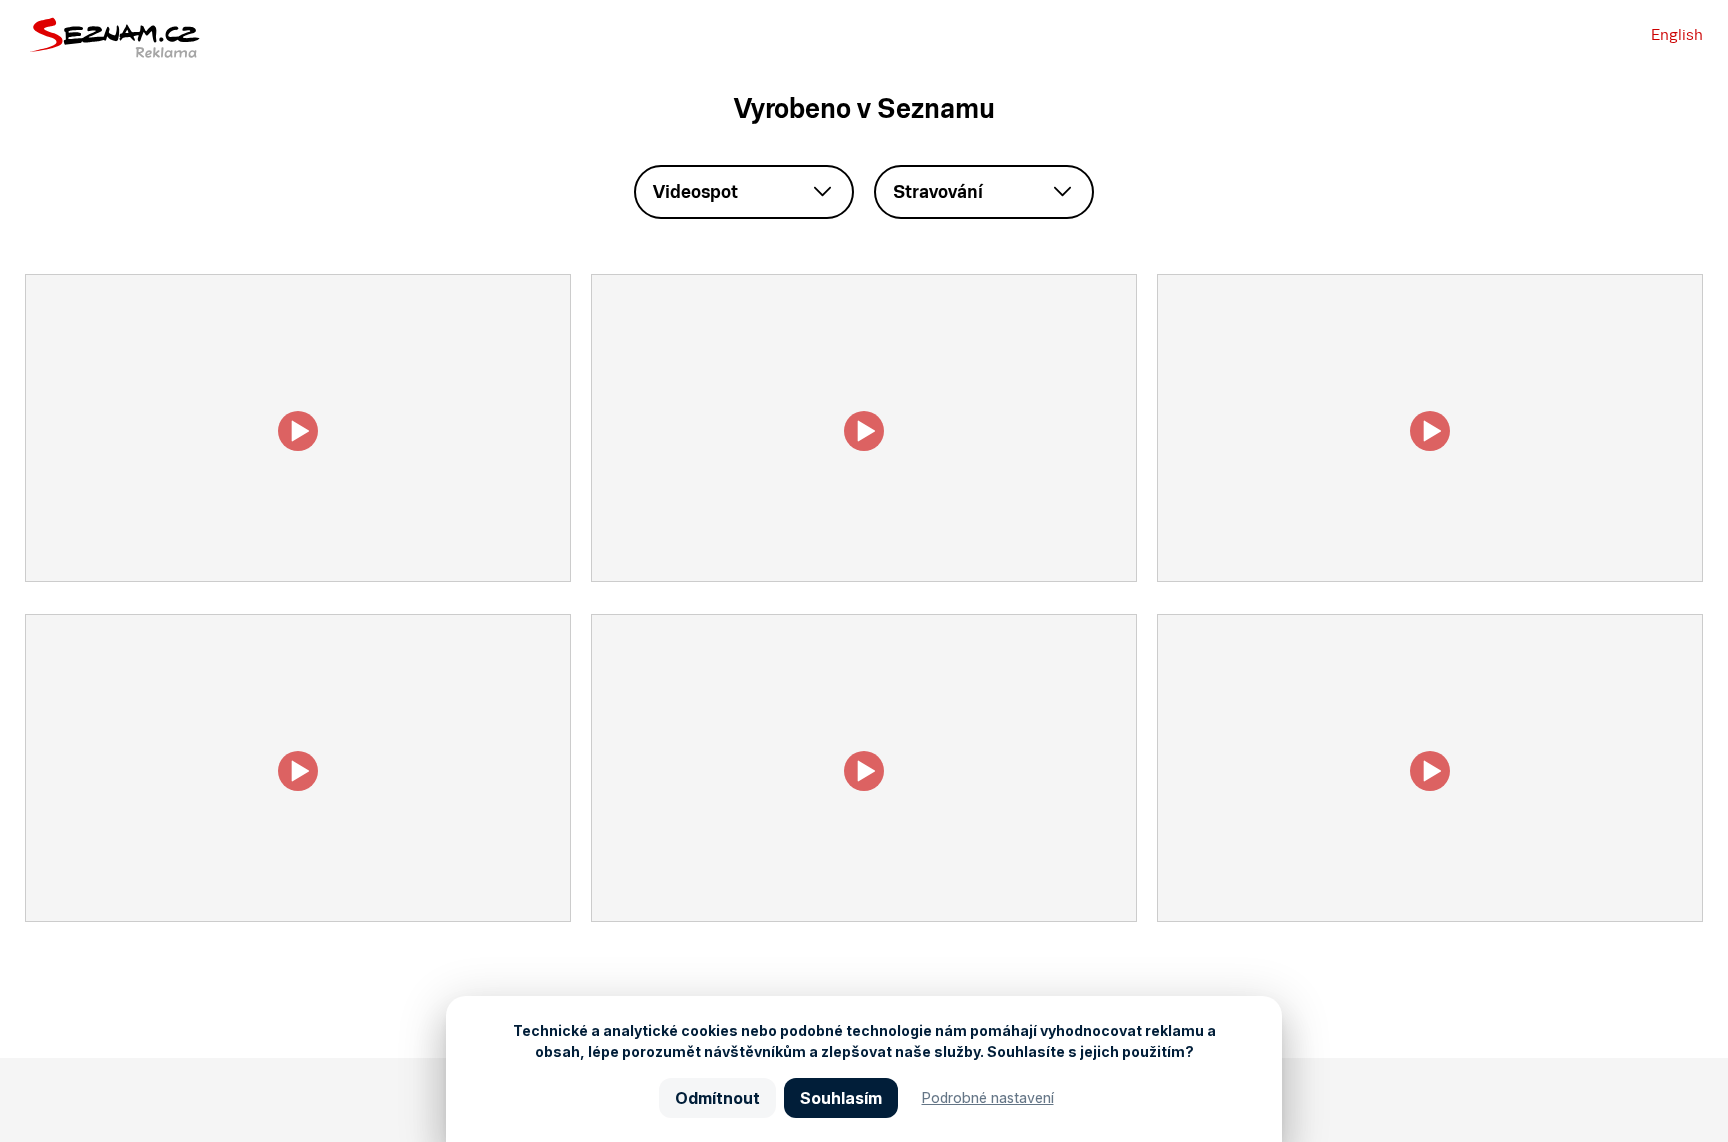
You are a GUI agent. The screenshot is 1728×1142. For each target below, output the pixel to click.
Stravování (938, 191)
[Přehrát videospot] (298, 576)
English (1677, 34)
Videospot (695, 191)
